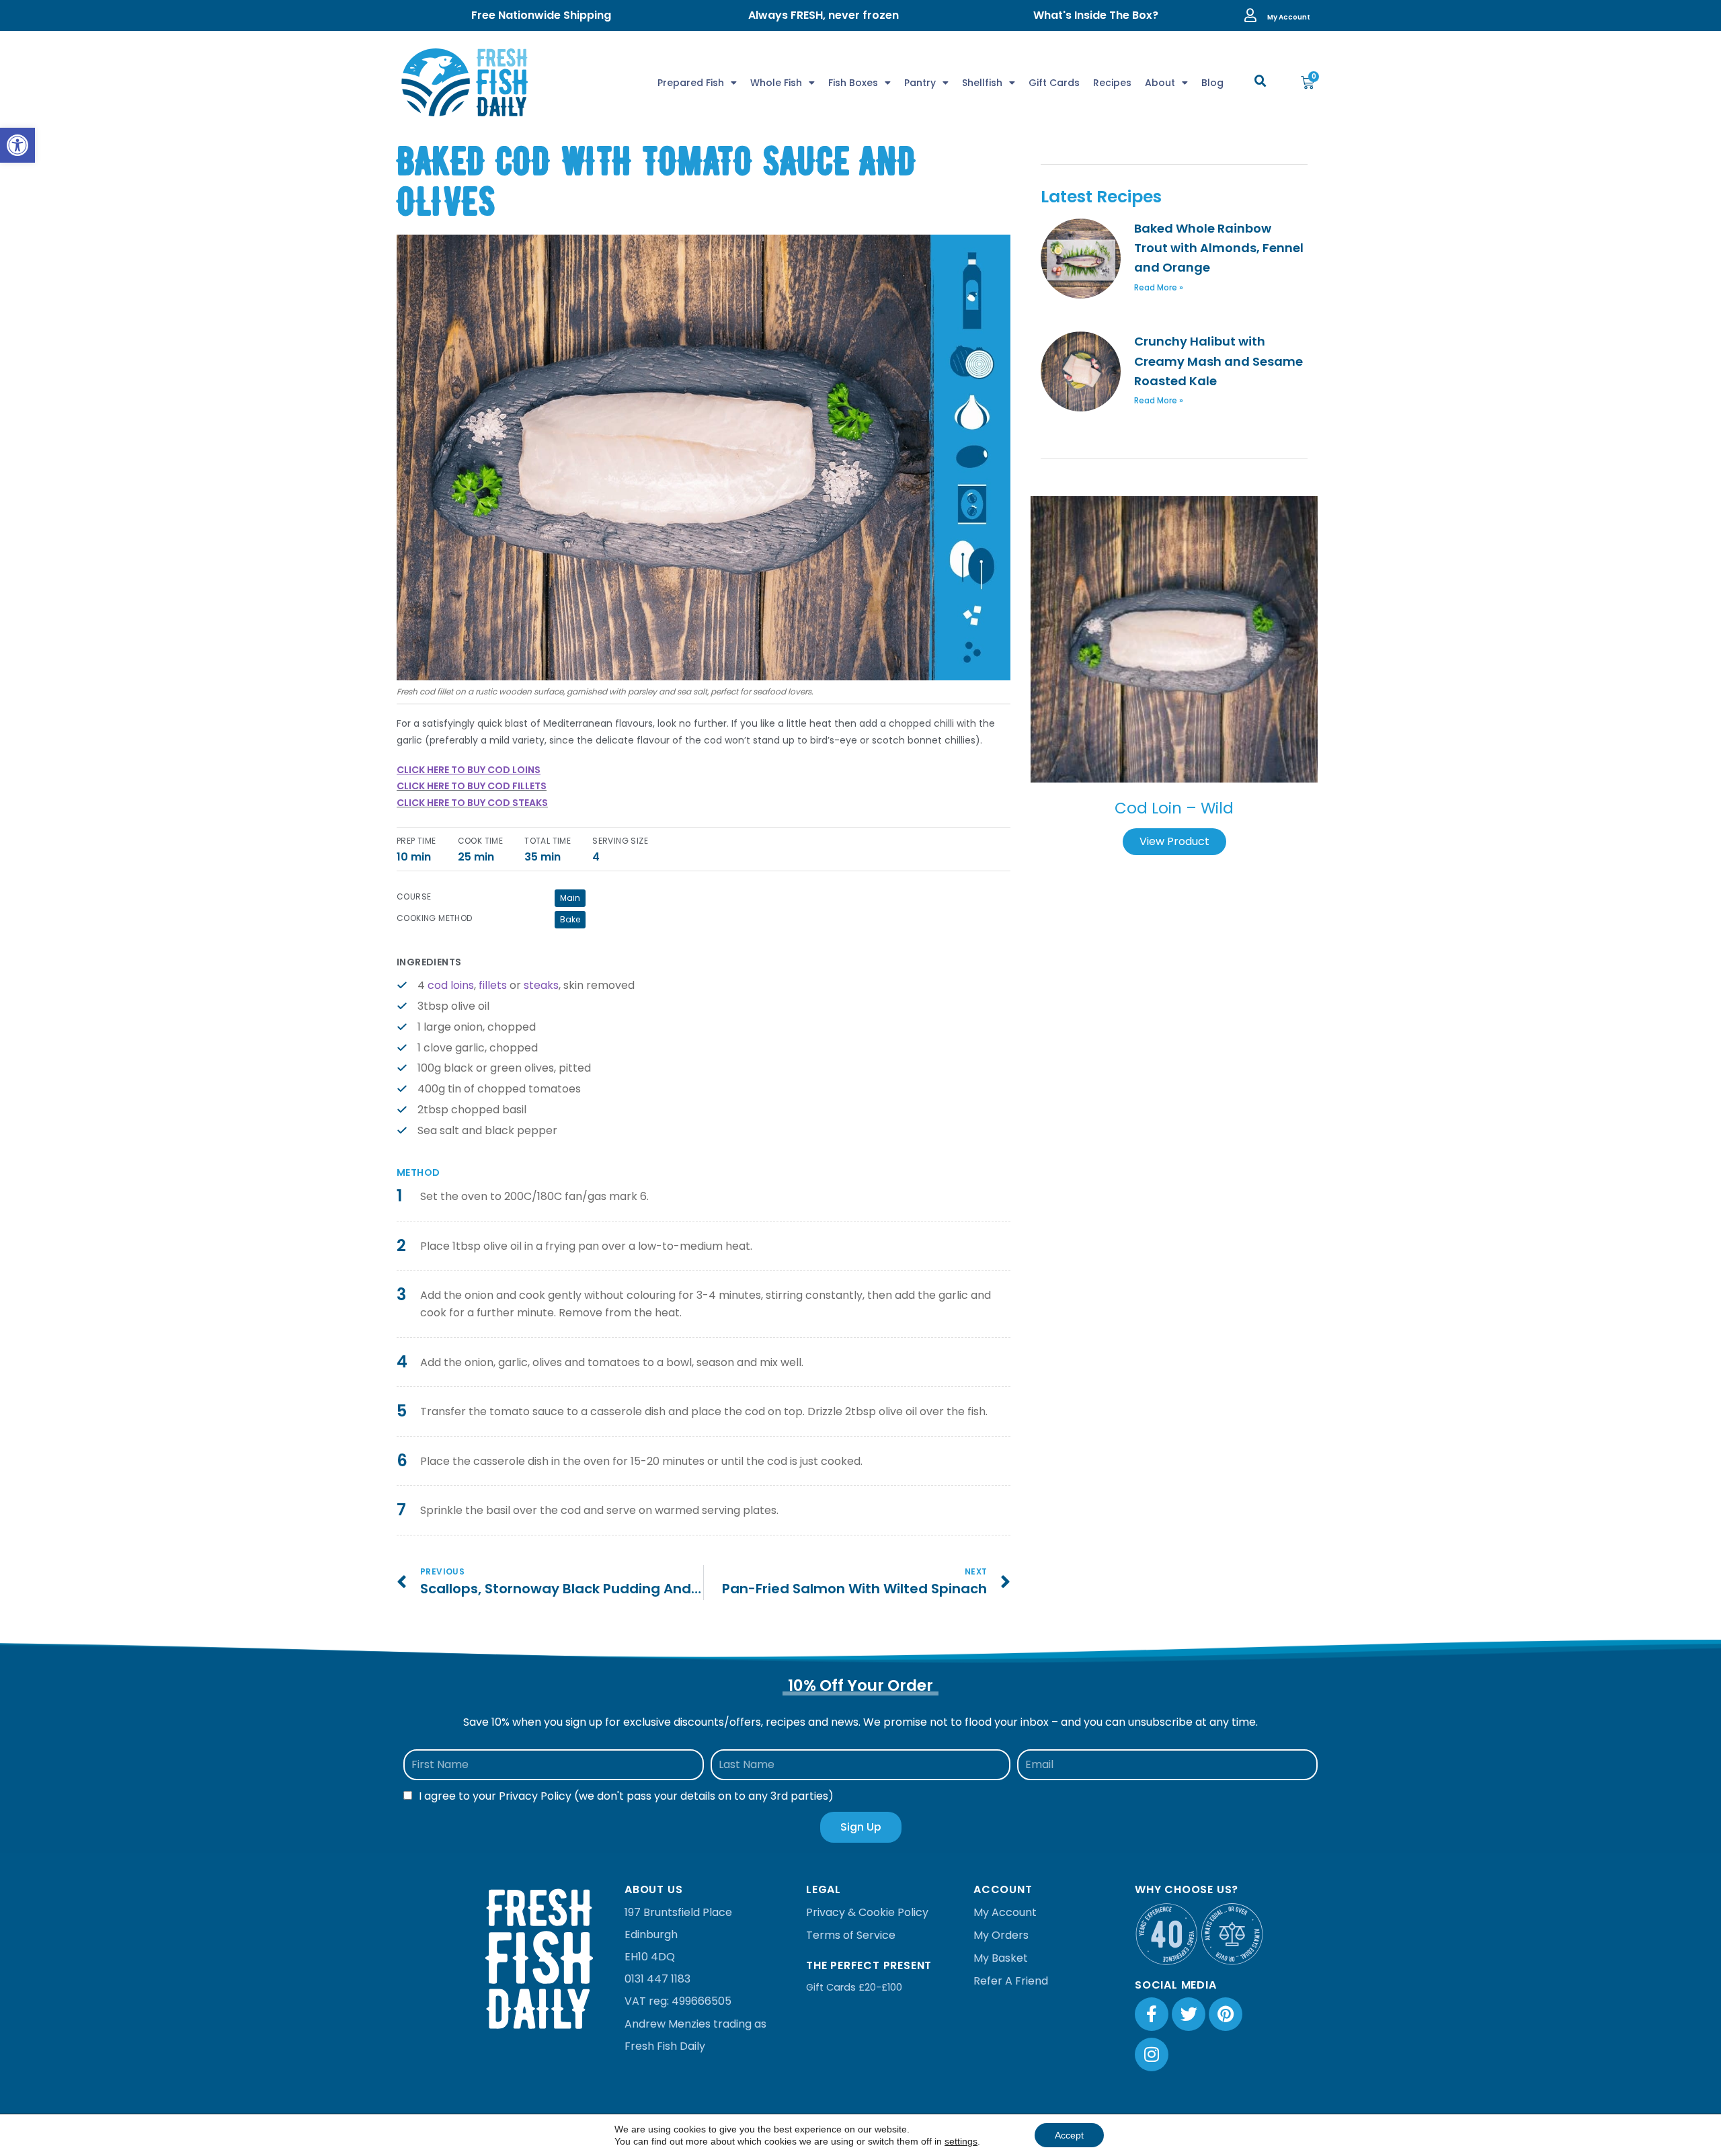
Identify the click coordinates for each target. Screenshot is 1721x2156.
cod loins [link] (451, 985)
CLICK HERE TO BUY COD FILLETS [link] (472, 786)
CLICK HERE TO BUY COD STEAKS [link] (472, 803)
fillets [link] (493, 985)
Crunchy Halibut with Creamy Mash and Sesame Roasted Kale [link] (1218, 361)
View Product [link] (1174, 841)
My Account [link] (1289, 17)
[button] (1260, 81)
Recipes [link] (1112, 83)
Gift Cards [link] (1054, 83)
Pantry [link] (920, 83)
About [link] (1160, 83)
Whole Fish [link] (776, 83)
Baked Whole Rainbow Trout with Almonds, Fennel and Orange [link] (1219, 248)
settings (961, 2141)
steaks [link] (541, 985)
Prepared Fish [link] (691, 83)
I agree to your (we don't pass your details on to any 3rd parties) (626, 1796)
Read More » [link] (1159, 287)
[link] (17, 145)
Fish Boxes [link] (853, 83)
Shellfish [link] (982, 83)
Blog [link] (1212, 83)
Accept (1069, 2135)
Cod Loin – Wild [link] (1174, 808)
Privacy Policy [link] (535, 1796)
